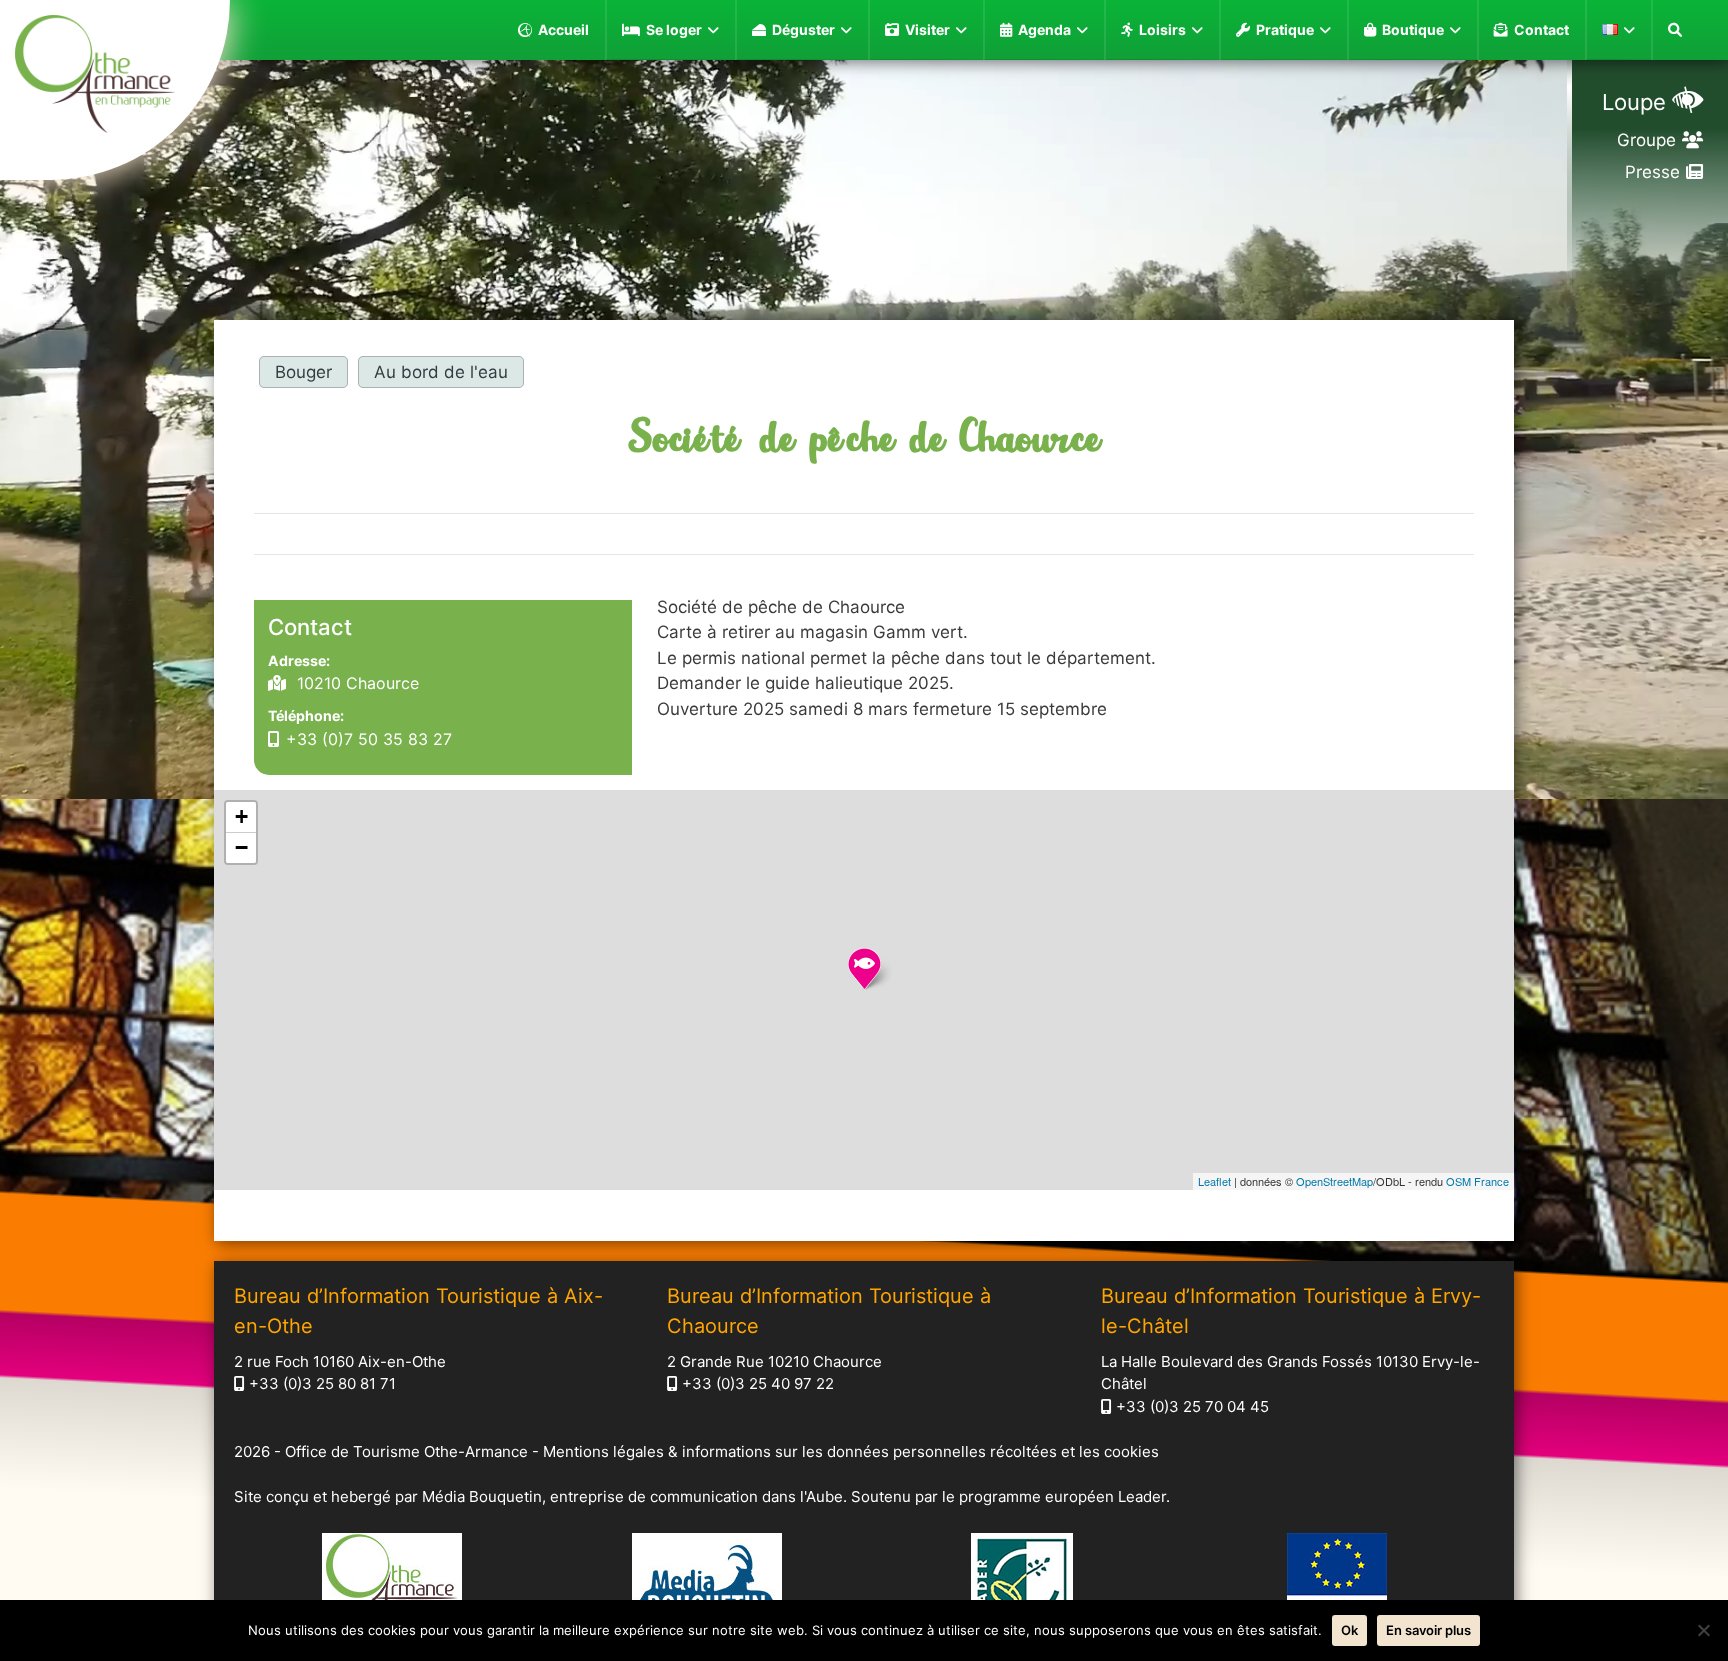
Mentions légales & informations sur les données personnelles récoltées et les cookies (851, 1451)
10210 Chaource (355, 683)
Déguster (803, 29)
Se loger (674, 29)
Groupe (1646, 140)
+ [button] (241, 816)
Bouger (303, 372)
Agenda (1044, 29)
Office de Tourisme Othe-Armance (406, 1451)
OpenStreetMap (1334, 1181)
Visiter (927, 29)
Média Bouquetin (482, 1496)
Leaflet (1214, 1181)
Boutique (1413, 29)
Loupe (1634, 102)
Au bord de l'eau (441, 372)
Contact (1541, 29)
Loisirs (1162, 29)
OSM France (1477, 1181)
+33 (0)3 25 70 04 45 (1192, 1406)
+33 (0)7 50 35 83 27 (369, 739)
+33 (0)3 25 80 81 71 (322, 1383)
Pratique (1285, 29)
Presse (1652, 172)
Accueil (563, 29)
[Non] (1703, 1630)
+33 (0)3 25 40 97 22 (758, 1383)
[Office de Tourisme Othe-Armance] (115, 77)
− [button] (241, 847)
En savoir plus (1428, 1630)
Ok (1349, 1630)
